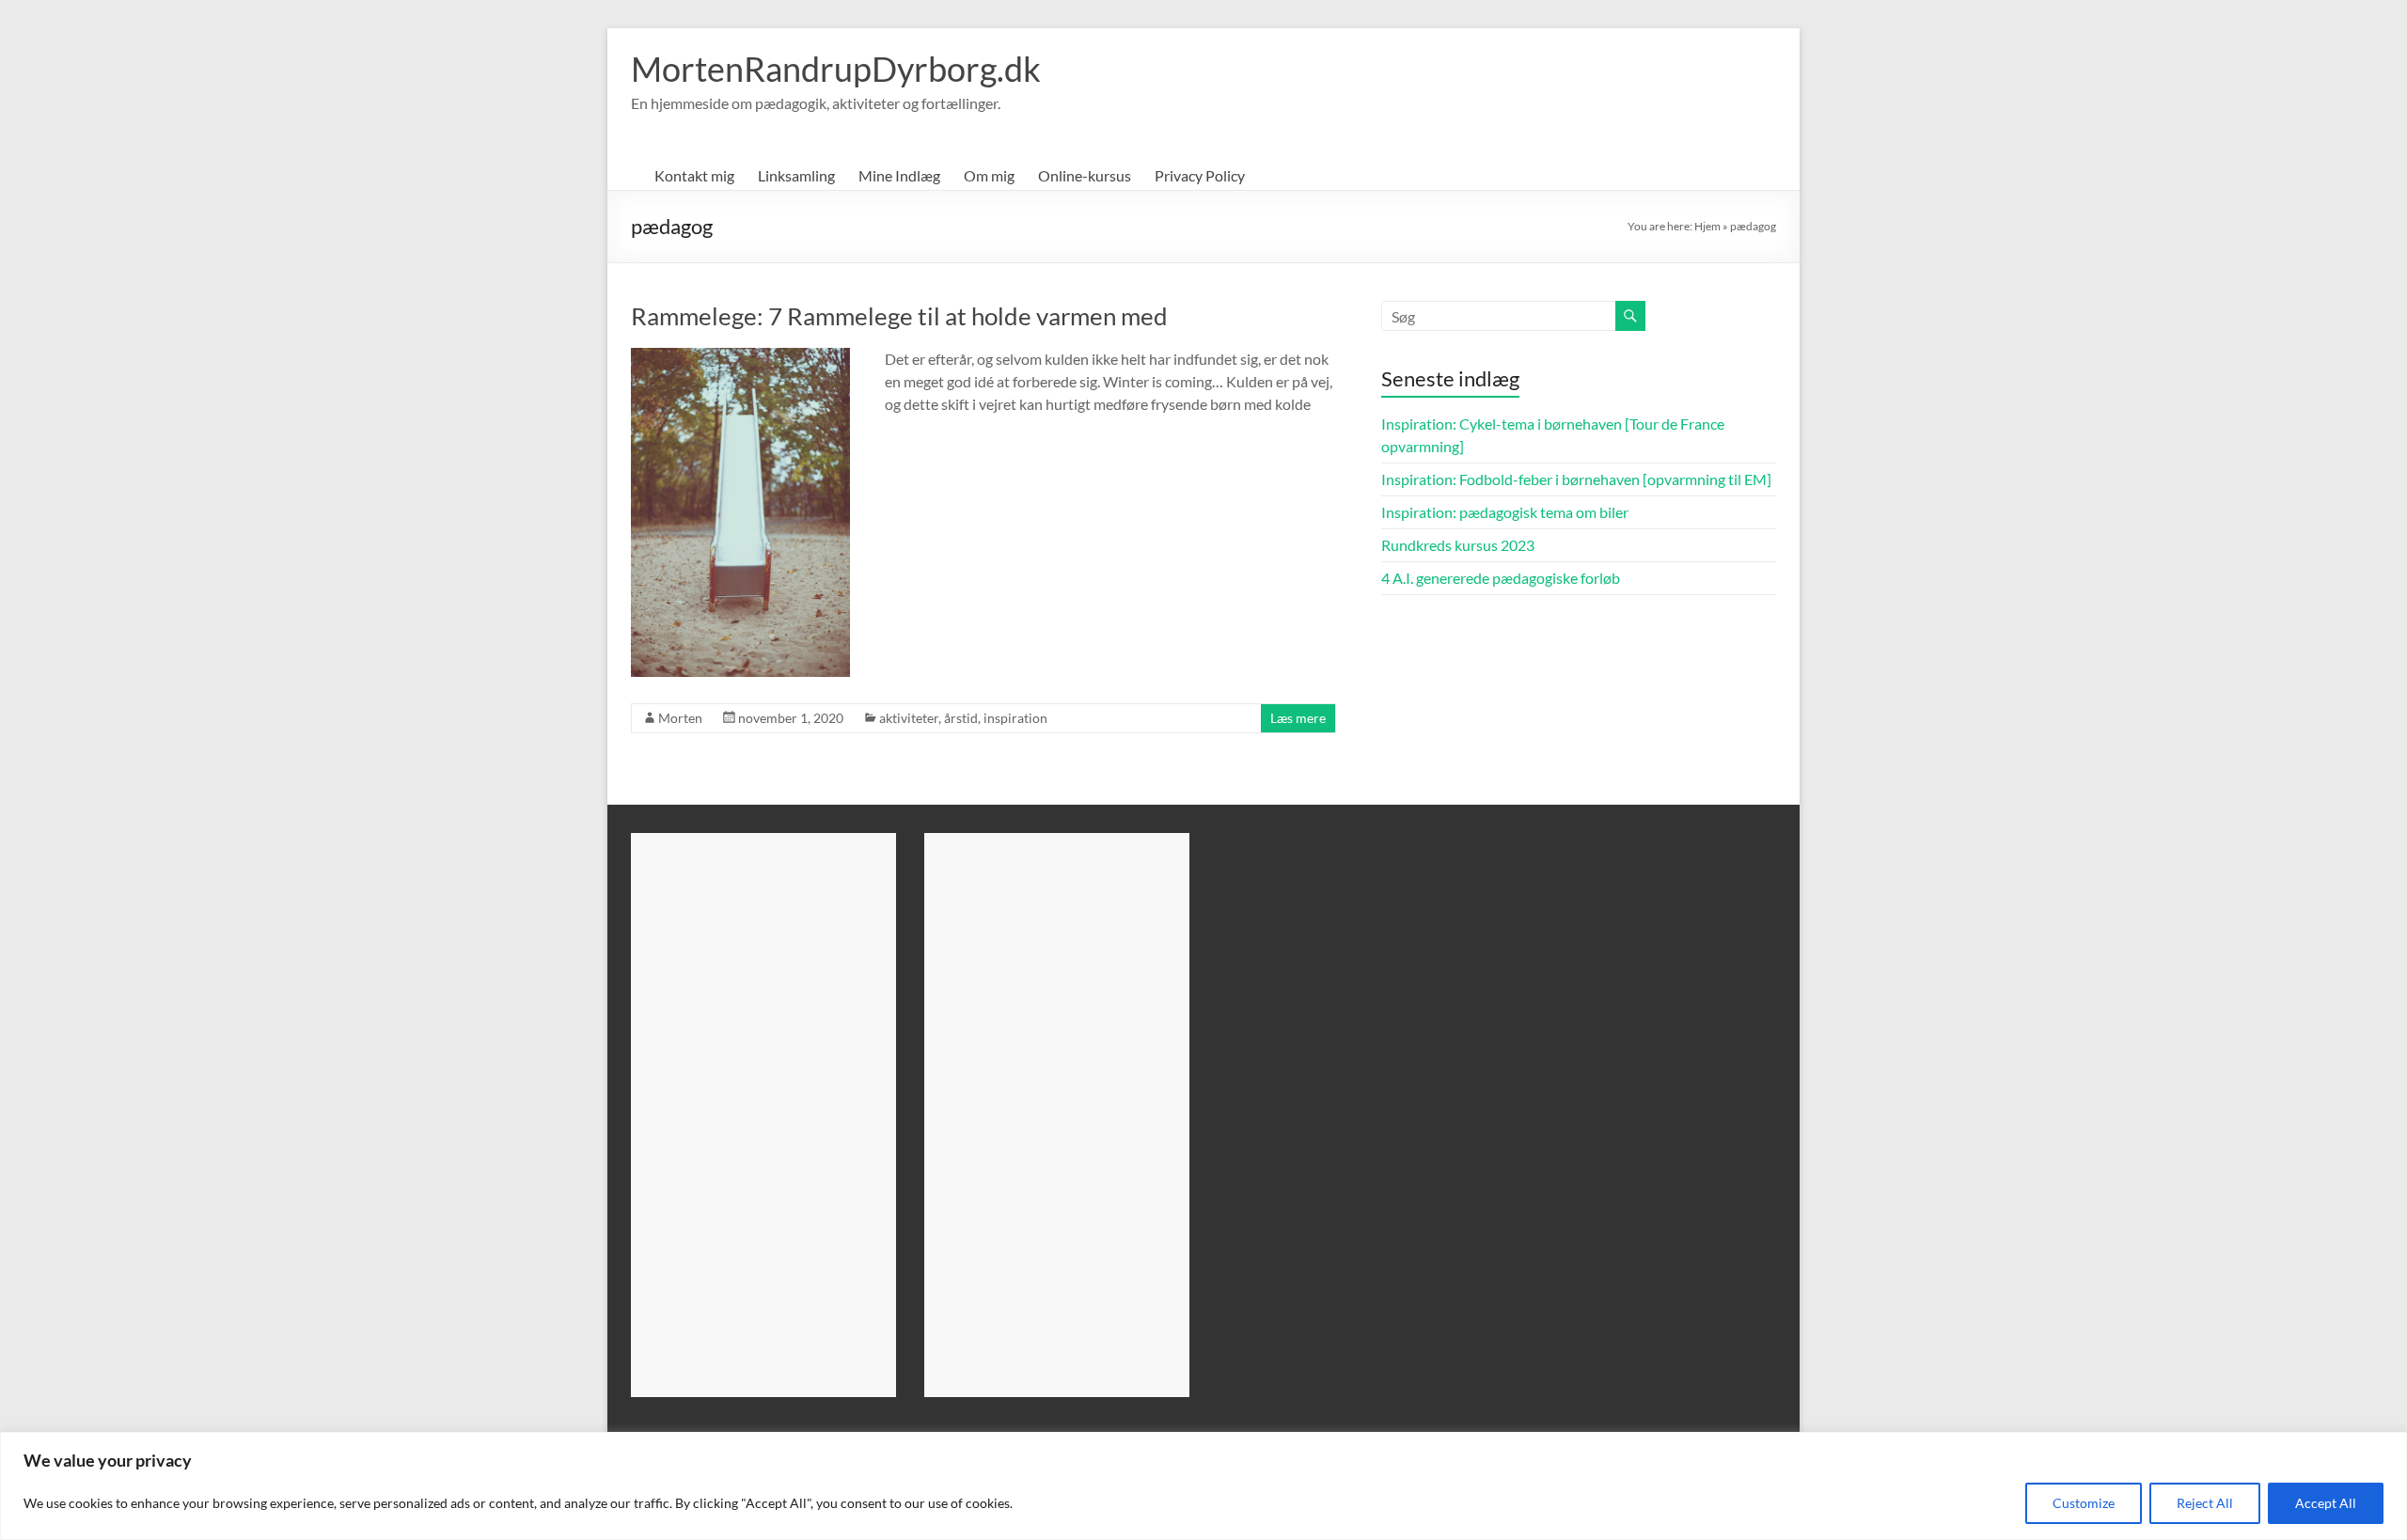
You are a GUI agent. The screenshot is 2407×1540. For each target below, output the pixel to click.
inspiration (1015, 718)
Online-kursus (1085, 175)
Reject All (2205, 1503)
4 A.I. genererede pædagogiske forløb (1501, 578)
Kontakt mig (694, 175)
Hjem (1707, 226)
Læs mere (1298, 718)
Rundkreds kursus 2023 (1458, 545)
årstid (961, 718)
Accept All (2326, 1503)
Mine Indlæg (899, 175)
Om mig (989, 175)
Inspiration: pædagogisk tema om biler (1505, 512)
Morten (680, 718)
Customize (2084, 1503)
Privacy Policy (1200, 175)
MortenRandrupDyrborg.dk (836, 69)
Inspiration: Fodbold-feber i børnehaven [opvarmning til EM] (1576, 479)
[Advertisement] (763, 1115)
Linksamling (796, 175)
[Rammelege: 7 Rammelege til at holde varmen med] (740, 357)
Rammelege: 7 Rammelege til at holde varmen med (899, 316)
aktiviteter (909, 718)
